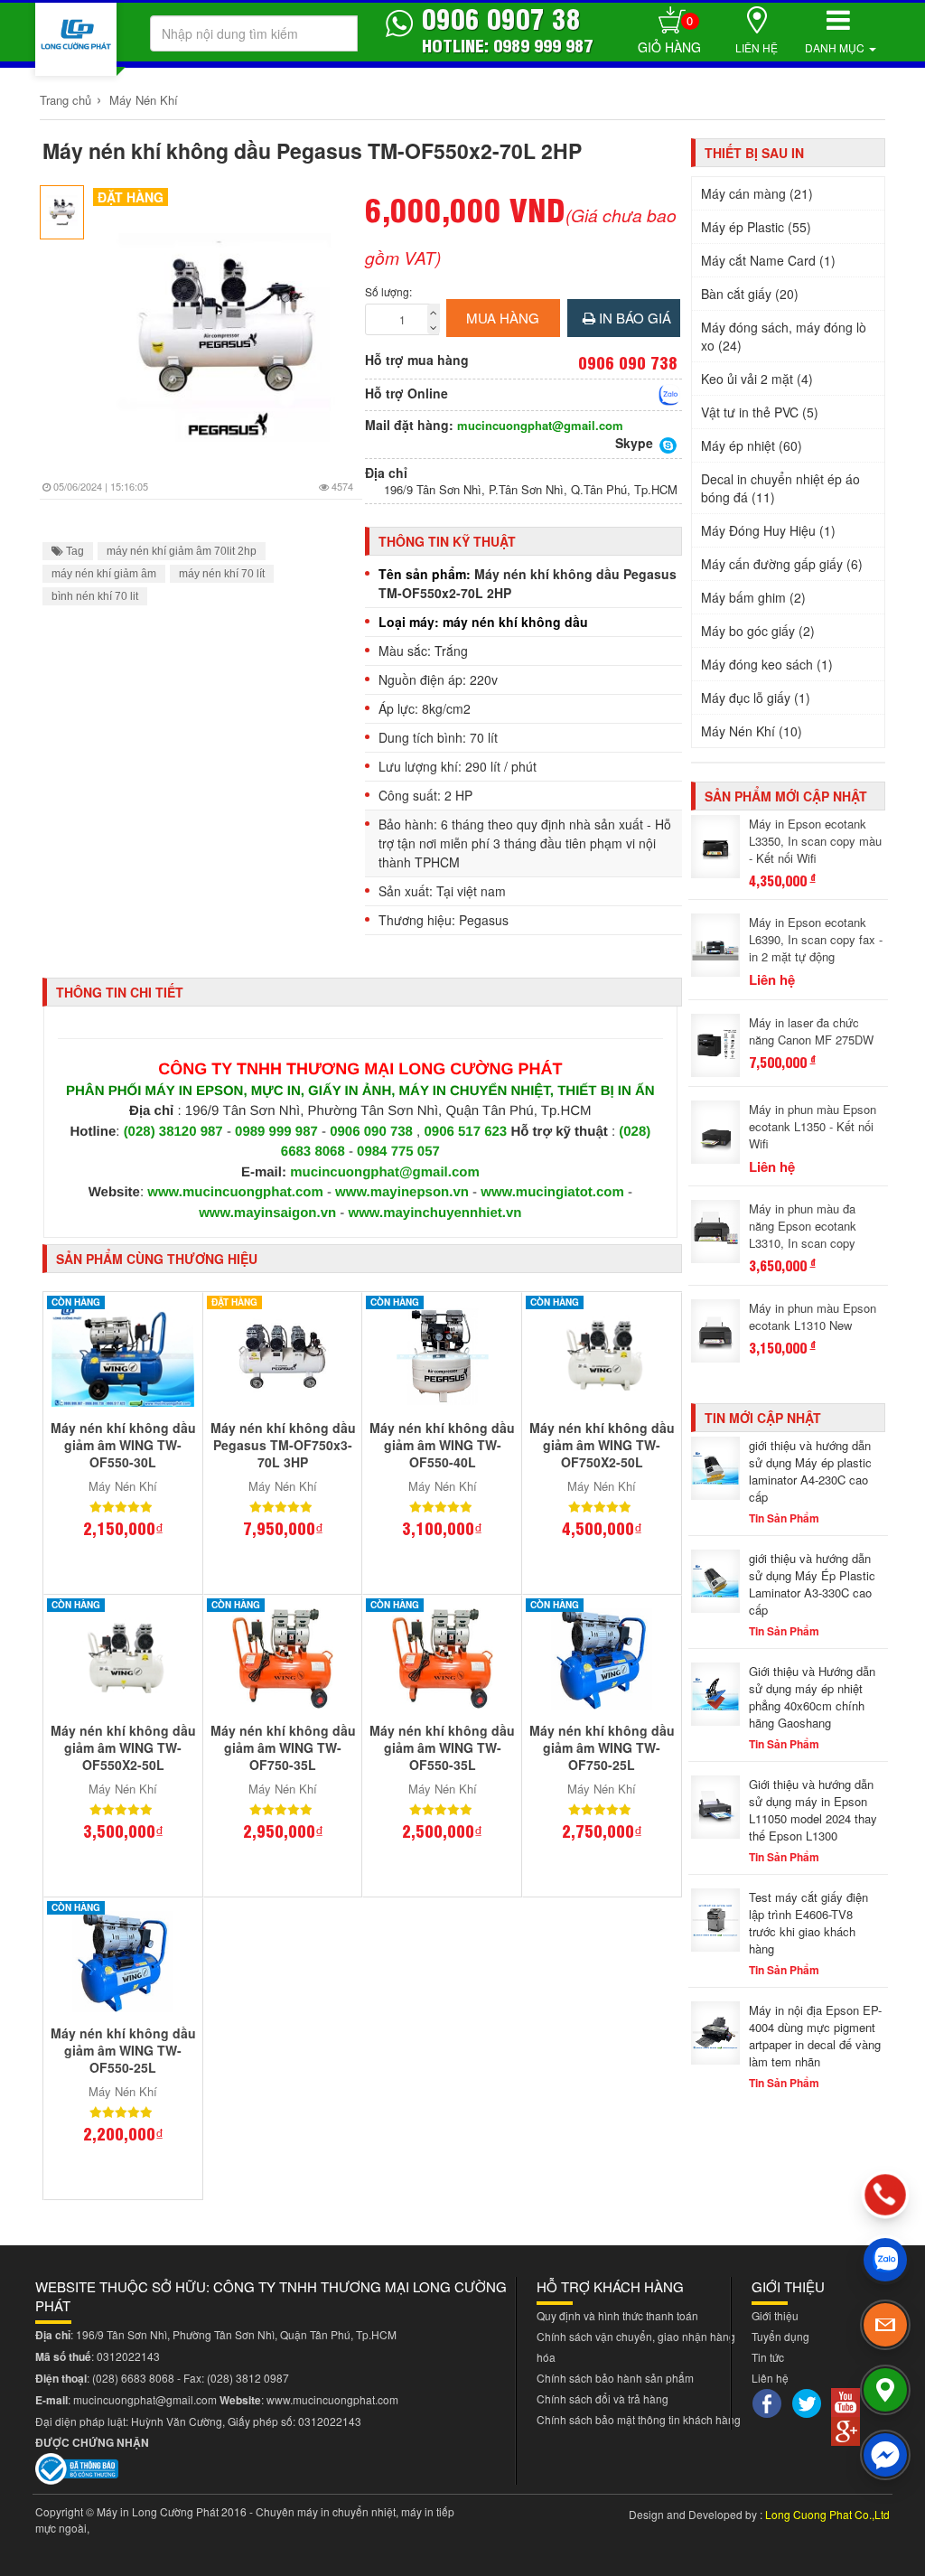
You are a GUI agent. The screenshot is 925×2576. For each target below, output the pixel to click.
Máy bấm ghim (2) (753, 597)
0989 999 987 (278, 1132)
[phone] (886, 2195)
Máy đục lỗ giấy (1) (756, 698)
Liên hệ (757, 47)
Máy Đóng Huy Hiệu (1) (768, 530)
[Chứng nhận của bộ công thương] (77, 2467)
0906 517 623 (465, 1132)
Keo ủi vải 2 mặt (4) (757, 379)
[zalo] (885, 2260)
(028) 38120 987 (175, 1132)
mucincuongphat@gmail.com (540, 426)
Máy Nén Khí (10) (752, 731)
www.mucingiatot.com (552, 1192)
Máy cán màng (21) (757, 193)
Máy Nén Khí (144, 100)
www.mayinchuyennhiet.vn (435, 1213)
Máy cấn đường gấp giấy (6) (782, 564)
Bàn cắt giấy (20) (750, 294)
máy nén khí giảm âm (104, 574)
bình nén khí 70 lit (95, 596)
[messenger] (885, 2455)
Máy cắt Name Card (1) (768, 260)
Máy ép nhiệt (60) (752, 445)
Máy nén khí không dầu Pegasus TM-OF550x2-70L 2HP (312, 150)
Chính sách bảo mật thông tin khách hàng (639, 2419)
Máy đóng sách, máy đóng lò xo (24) (784, 336)
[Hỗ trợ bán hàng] (669, 395)
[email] (885, 2325)
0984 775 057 (398, 1152)
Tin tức (768, 2357)
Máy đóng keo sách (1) (767, 664)
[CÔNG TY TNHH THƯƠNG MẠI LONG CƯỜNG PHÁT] (76, 39)
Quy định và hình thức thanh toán (617, 2315)
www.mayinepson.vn (402, 1192)
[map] (885, 2390)
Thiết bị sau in (754, 153)
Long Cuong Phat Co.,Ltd (827, 2514)
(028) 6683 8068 (133, 2378)
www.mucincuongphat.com (235, 1192)
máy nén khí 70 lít (222, 574)
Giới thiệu (775, 2315)
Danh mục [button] (836, 47)
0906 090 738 (371, 1132)
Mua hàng (503, 318)
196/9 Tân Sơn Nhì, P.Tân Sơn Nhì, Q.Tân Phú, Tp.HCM (531, 490)
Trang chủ (65, 100)
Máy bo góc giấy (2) (758, 631)
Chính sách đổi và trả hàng (603, 2398)
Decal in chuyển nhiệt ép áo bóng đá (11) (780, 488)
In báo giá (633, 318)
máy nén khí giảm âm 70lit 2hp (182, 551)
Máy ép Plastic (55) (756, 227)
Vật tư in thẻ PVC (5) (760, 412)
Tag (74, 551)
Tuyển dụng (780, 2336)
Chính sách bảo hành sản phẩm (615, 2378)
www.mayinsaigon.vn (267, 1213)
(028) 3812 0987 (248, 2378)
